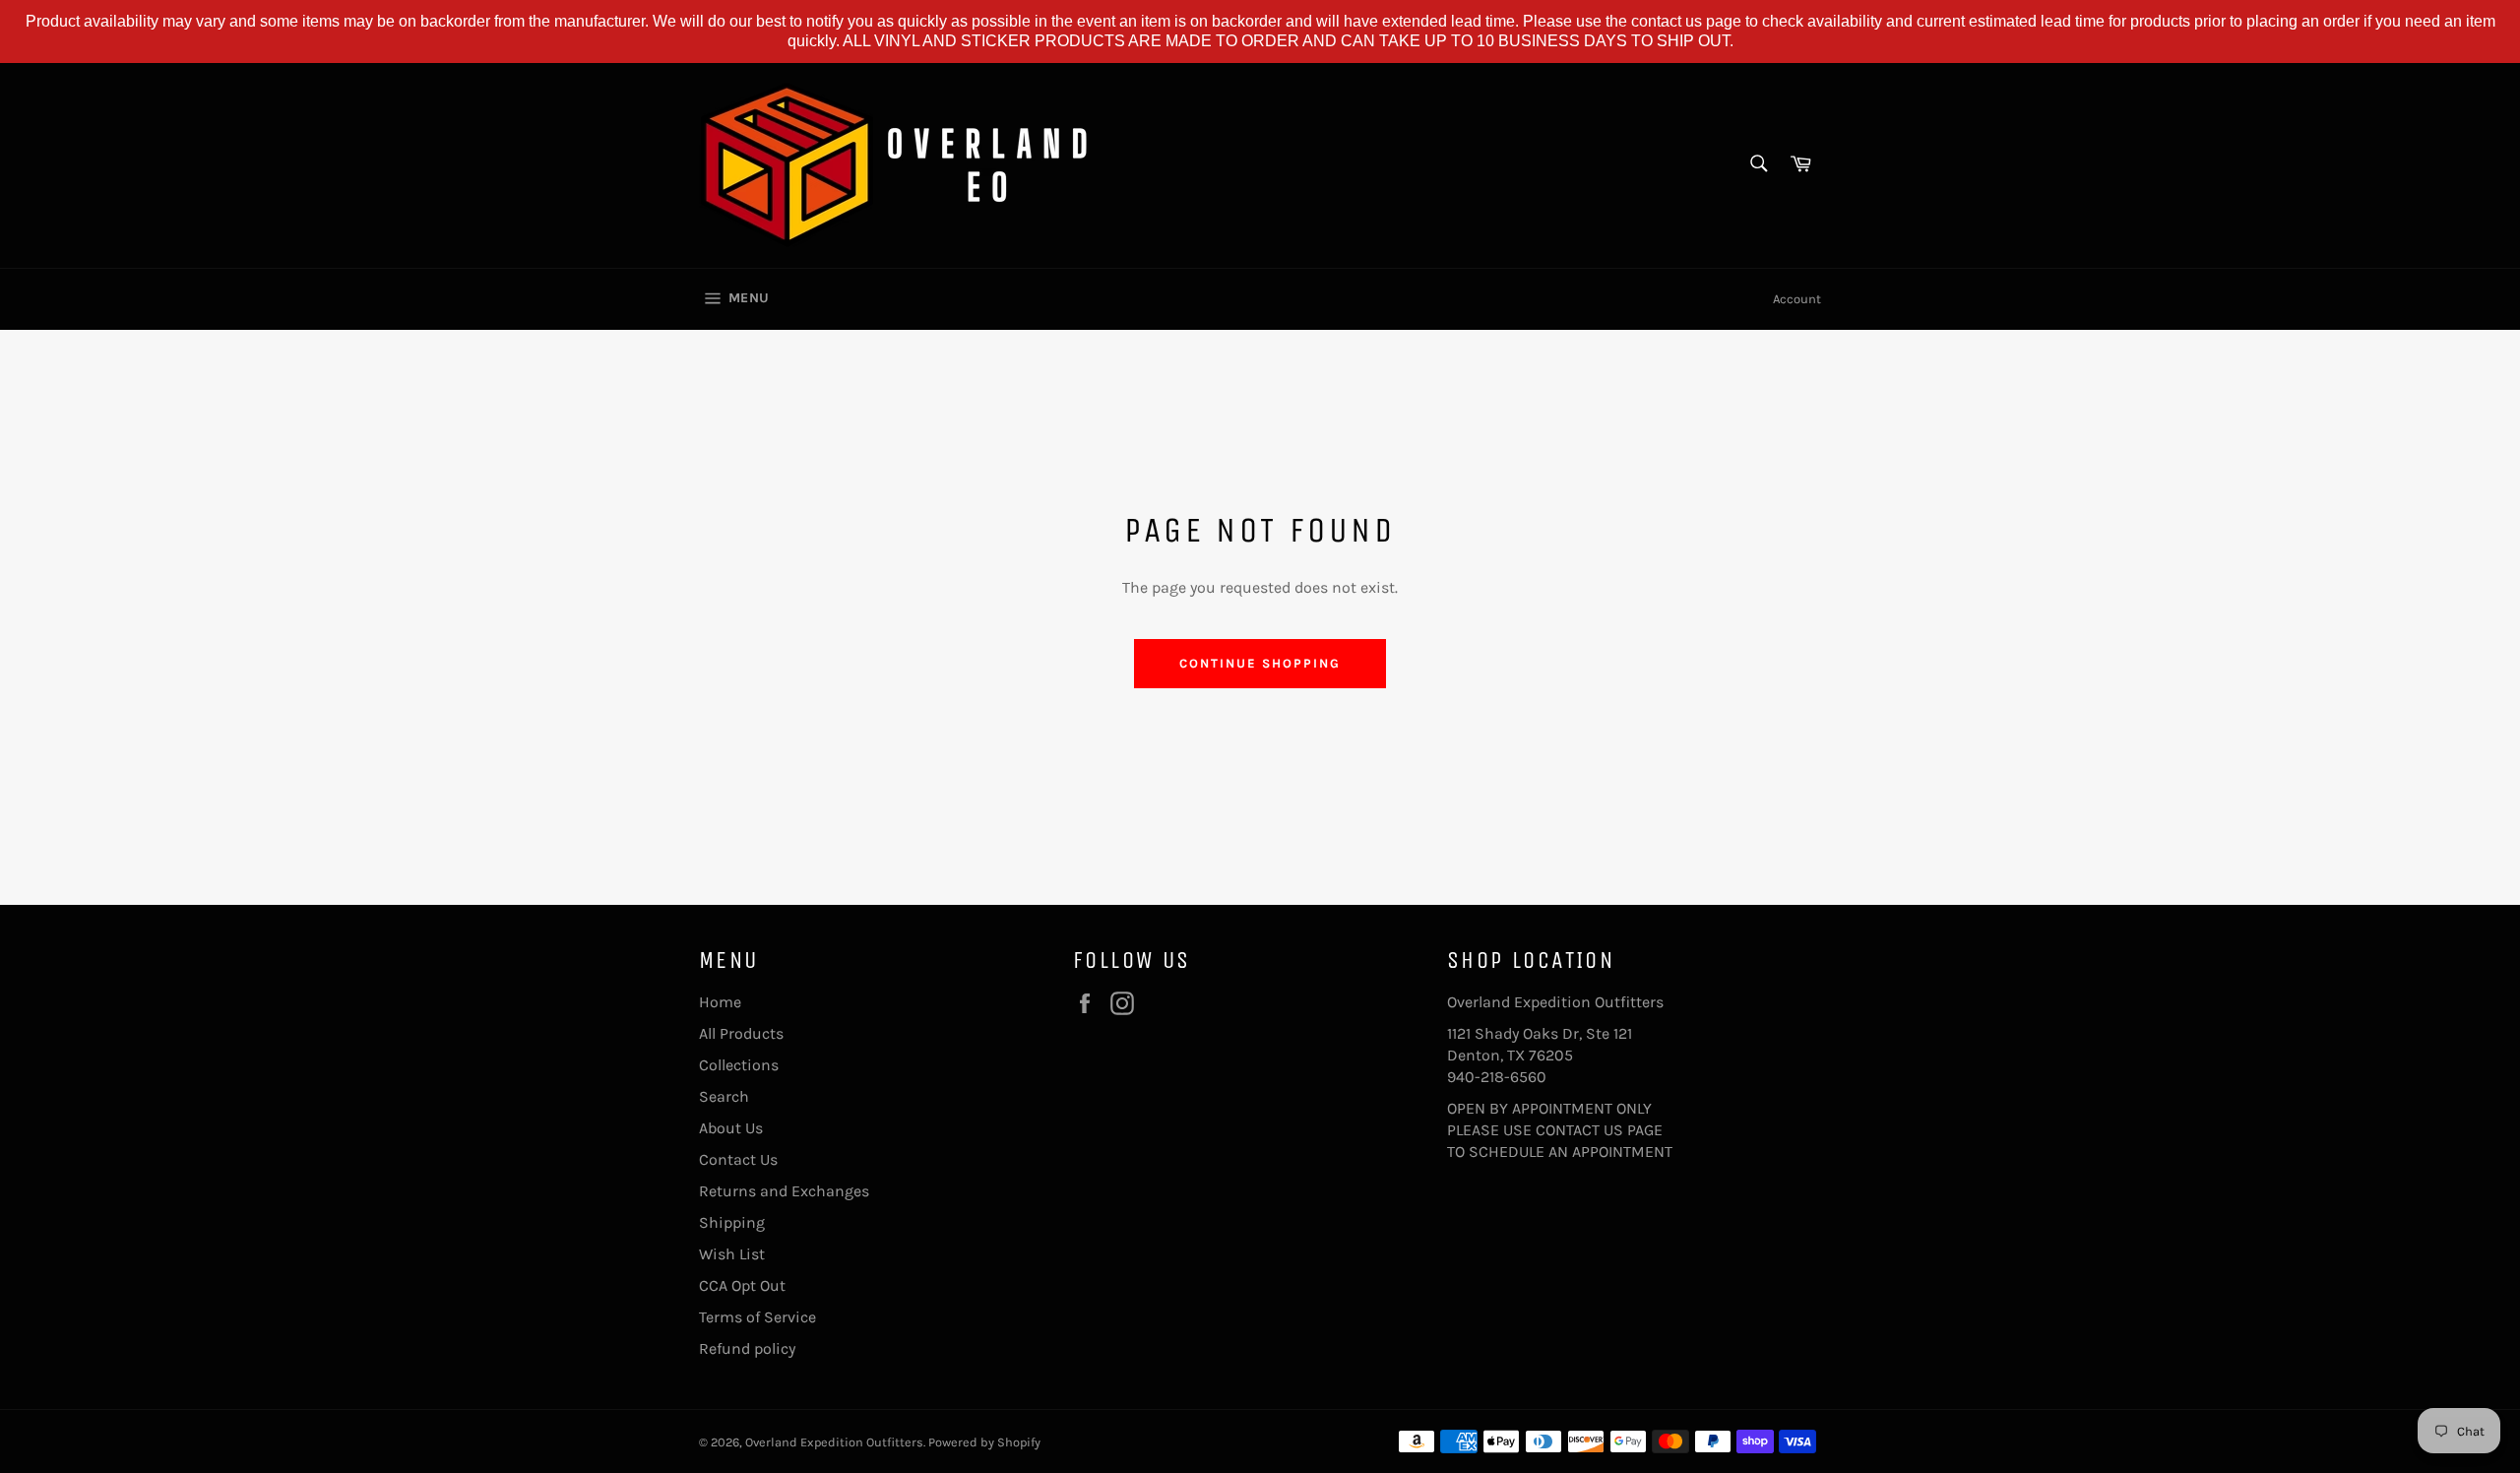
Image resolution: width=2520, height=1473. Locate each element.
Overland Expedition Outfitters (834, 1442)
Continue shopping (1260, 663)
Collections (739, 1065)
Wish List (732, 1254)
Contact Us (738, 1159)
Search (724, 1096)
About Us (731, 1128)
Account (1797, 299)
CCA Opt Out (742, 1285)
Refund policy (747, 1348)
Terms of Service (757, 1317)
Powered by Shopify (984, 1442)
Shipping (732, 1222)
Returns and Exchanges (784, 1191)
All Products (741, 1033)
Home (720, 1002)
